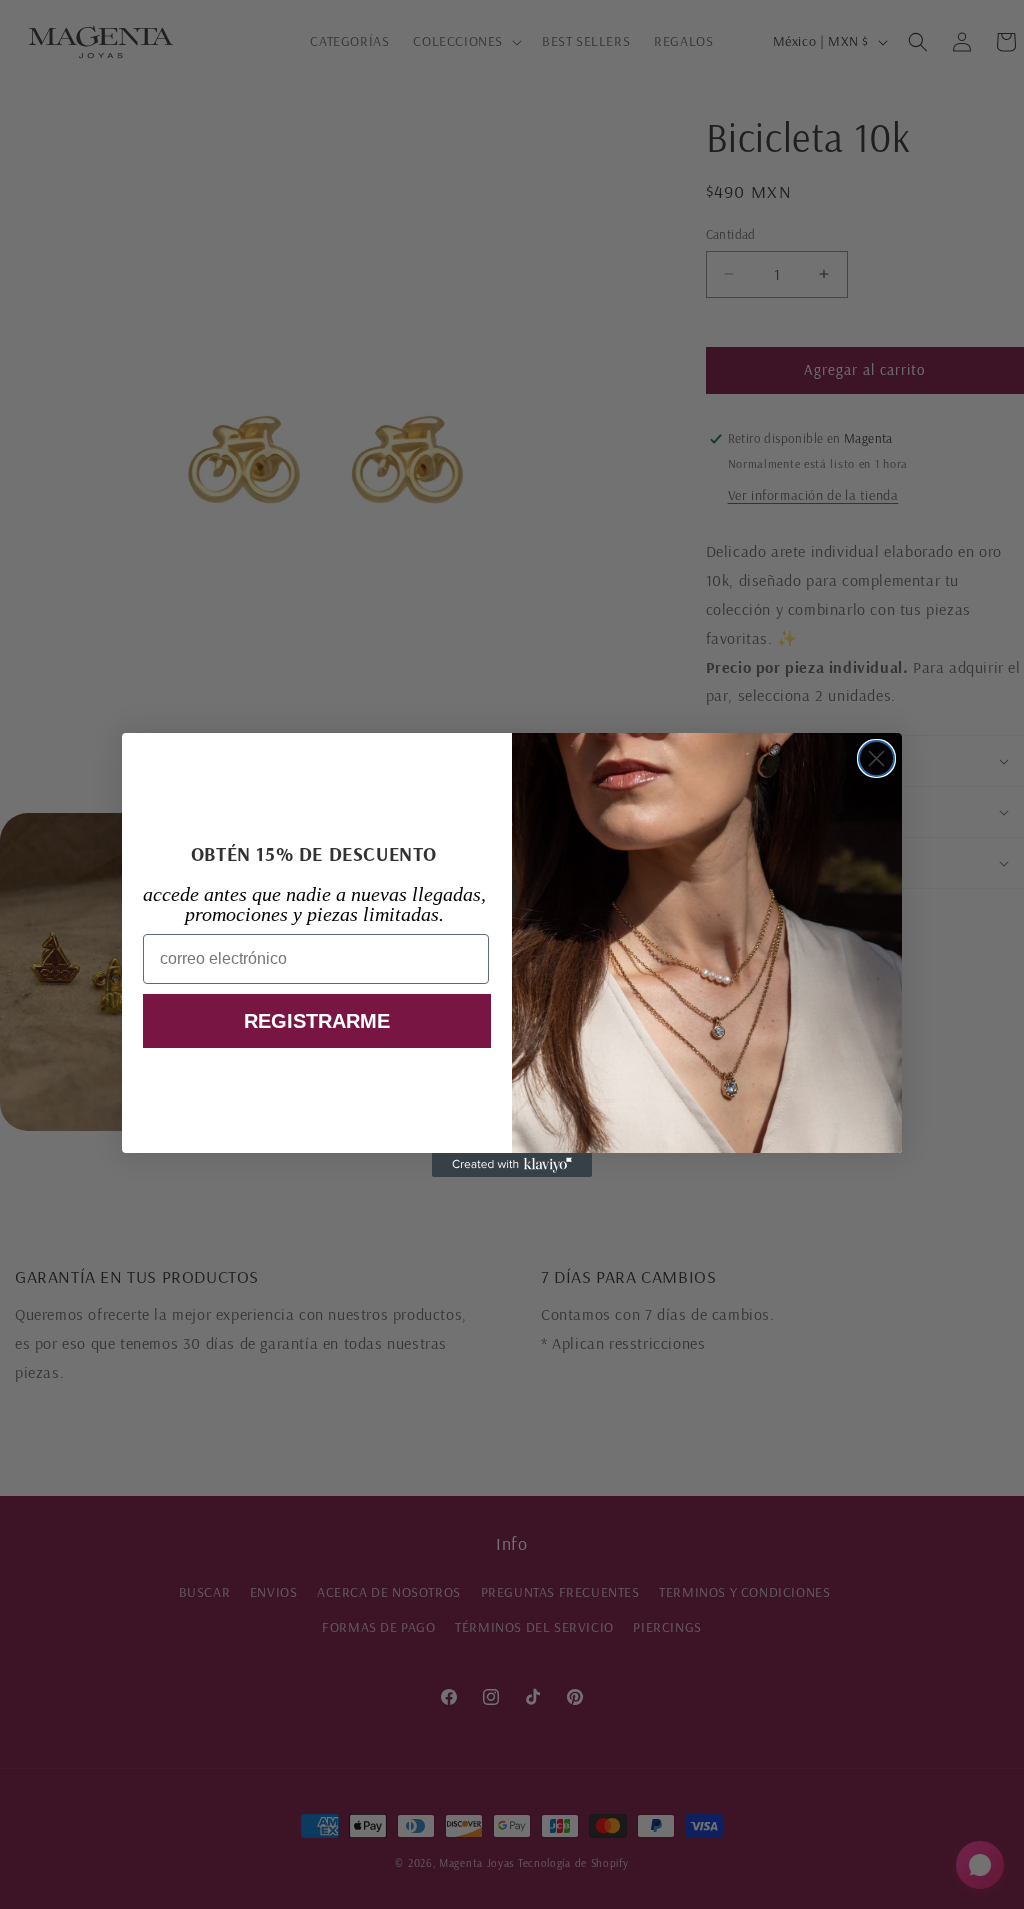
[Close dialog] (876, 758)
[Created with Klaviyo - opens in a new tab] (512, 1165)
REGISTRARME (317, 1021)
